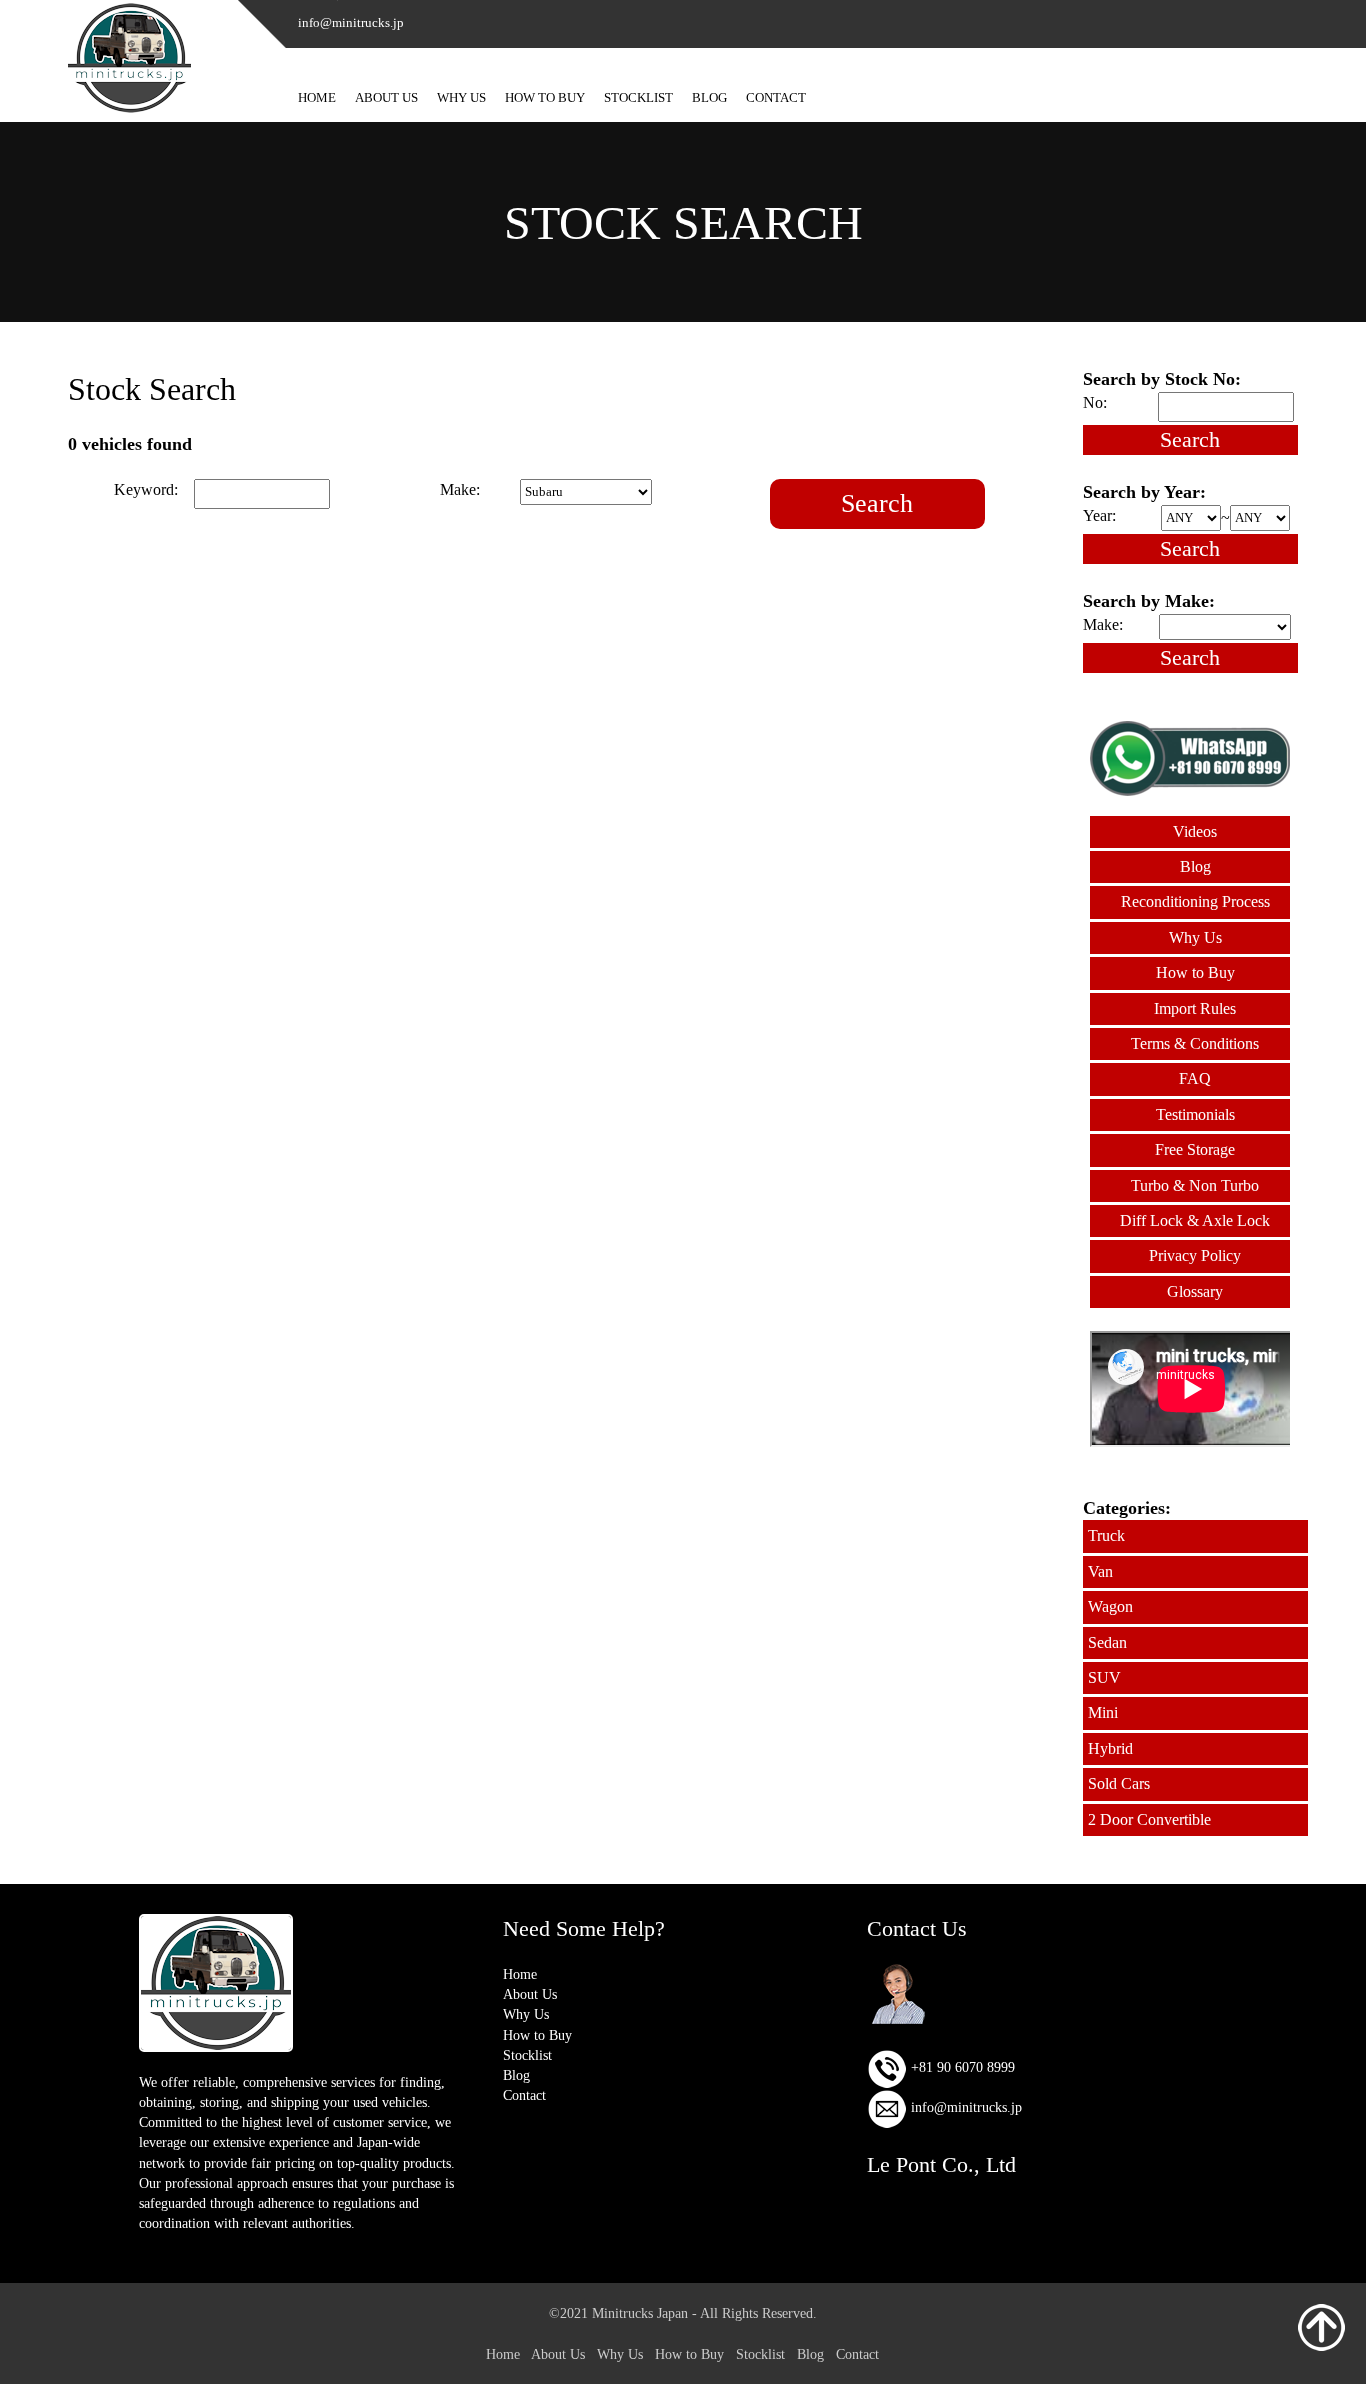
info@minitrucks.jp (964, 2108)
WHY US (461, 98)
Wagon (1110, 1606)
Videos (1195, 831)
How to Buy (1195, 972)
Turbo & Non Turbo (1195, 1185)
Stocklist (527, 2055)
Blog (1195, 866)
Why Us (1195, 937)
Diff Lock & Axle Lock (1195, 1220)
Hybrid (1110, 1748)
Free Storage (1195, 1149)
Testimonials (1195, 1114)
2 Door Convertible (1149, 1819)
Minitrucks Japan (640, 2313)
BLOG (709, 98)
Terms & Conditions (1195, 1043)
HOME (317, 98)
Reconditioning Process (1195, 901)
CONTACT (776, 98)
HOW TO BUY (545, 98)
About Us (530, 1994)
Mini (1103, 1712)
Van (1100, 1571)
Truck (1106, 1535)
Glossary (1195, 1291)
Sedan (1107, 1642)
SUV (1104, 1677)
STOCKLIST (638, 98)
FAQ (1195, 1078)
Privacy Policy (1195, 1255)
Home (520, 1974)
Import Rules (1195, 1008)
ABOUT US (386, 98)
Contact (524, 2095)
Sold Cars (1119, 1783)
